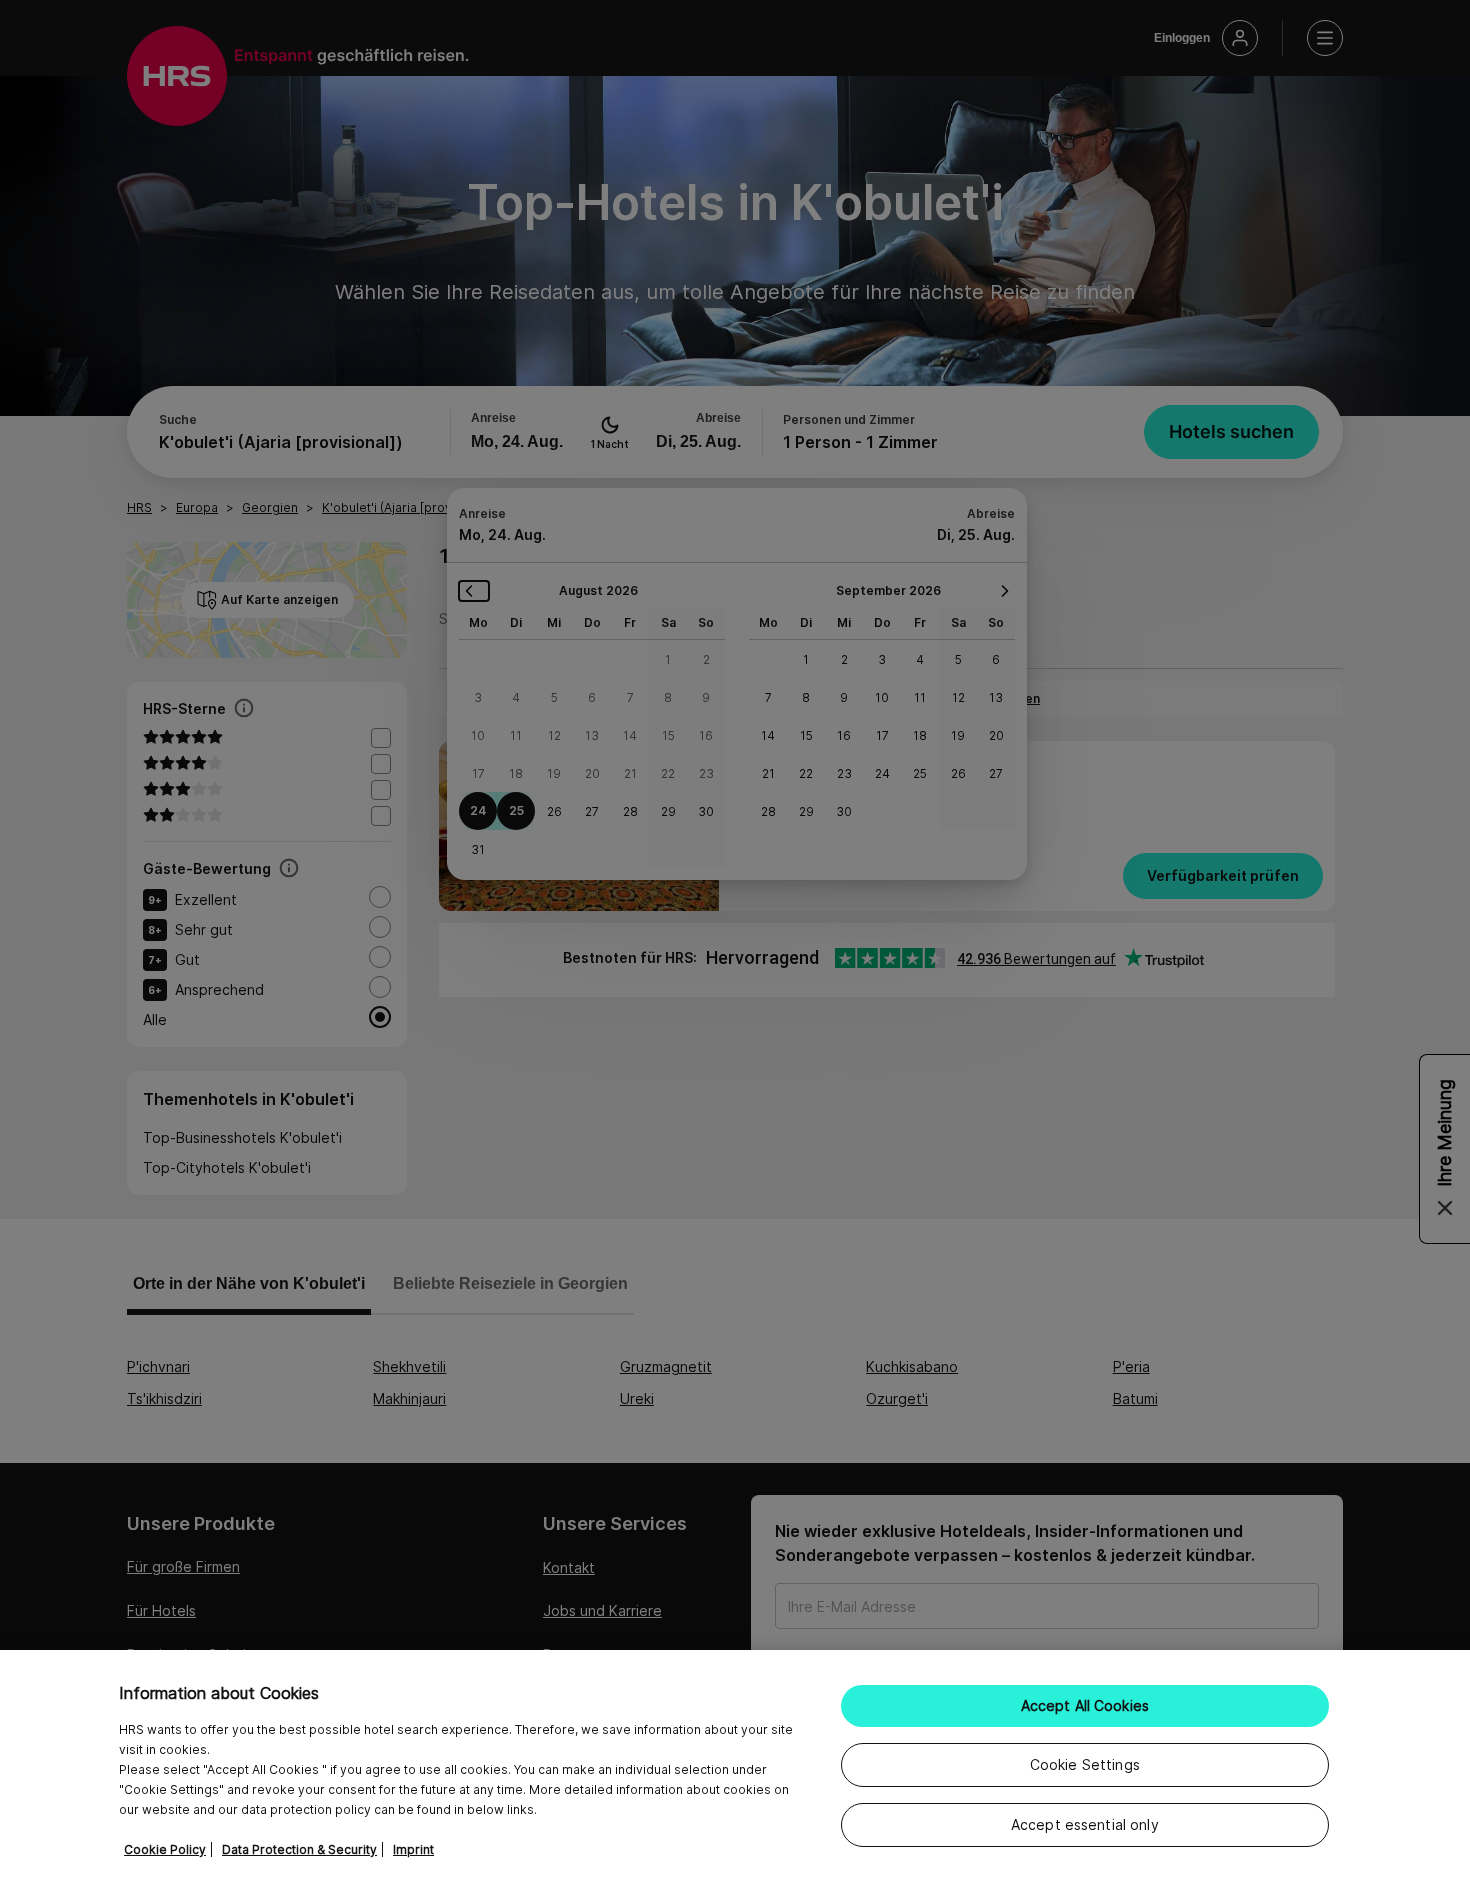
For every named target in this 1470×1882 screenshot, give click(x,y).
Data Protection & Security (299, 1849)
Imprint (413, 1849)
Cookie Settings (1085, 1764)
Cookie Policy (165, 1849)
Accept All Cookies (1085, 1705)
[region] (735, 1766)
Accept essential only (1085, 1824)
